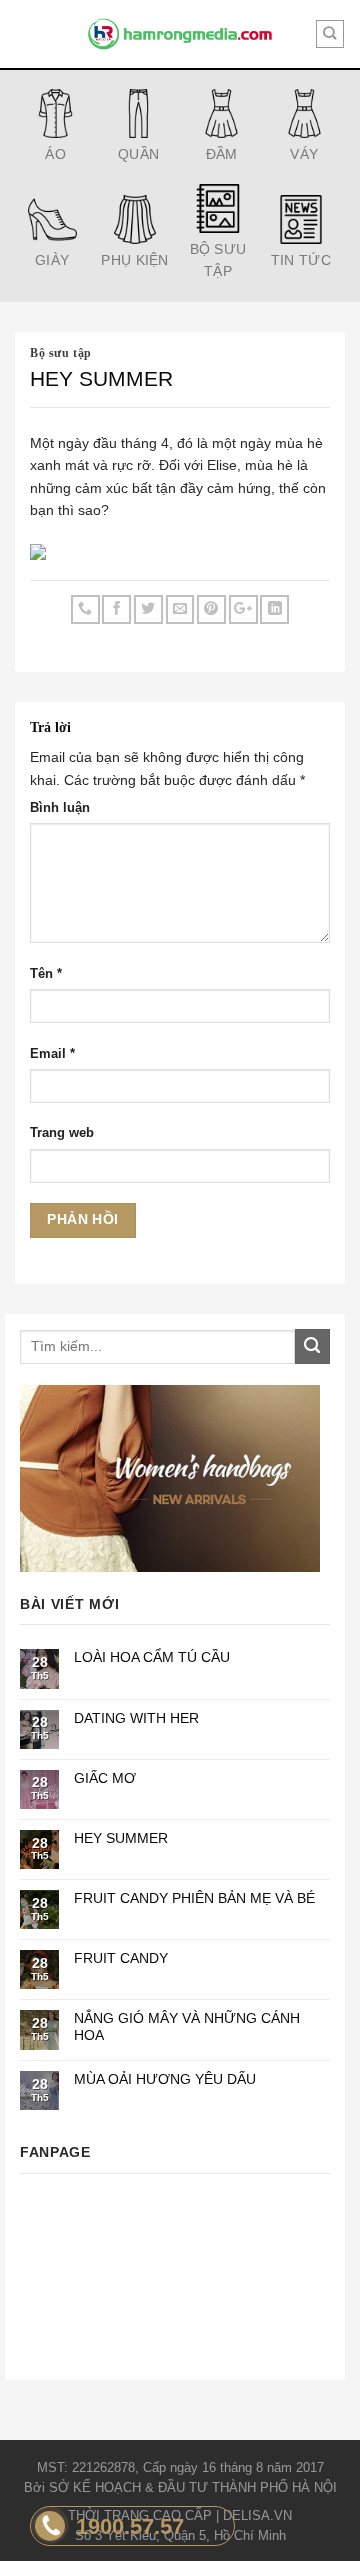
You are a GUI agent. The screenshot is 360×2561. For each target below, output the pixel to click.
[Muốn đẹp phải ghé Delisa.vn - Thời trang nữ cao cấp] (180, 34)
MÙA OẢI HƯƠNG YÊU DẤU (165, 2079)
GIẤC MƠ (105, 1778)
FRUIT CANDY (121, 1958)
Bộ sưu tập (61, 353)
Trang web (62, 1133)
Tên (46, 974)
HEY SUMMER (121, 1838)
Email (52, 1054)
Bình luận (60, 808)
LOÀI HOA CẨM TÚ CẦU (152, 1657)
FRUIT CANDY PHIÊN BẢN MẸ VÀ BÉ (194, 1898)
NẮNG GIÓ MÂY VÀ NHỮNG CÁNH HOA (187, 2026)
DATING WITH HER (136, 1718)
